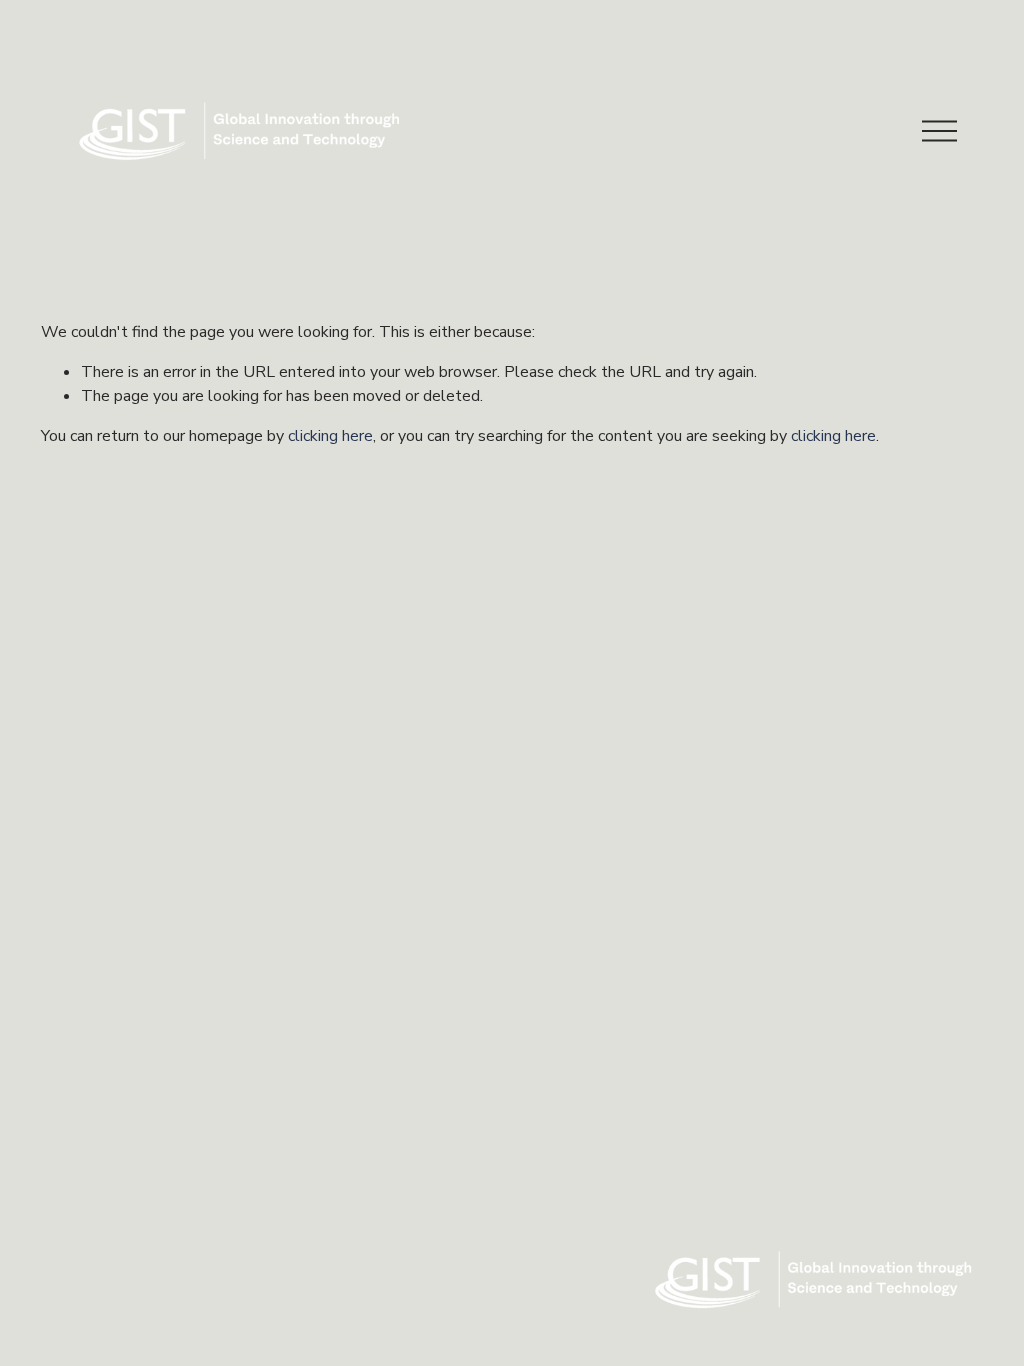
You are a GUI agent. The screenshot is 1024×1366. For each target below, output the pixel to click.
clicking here (330, 436)
